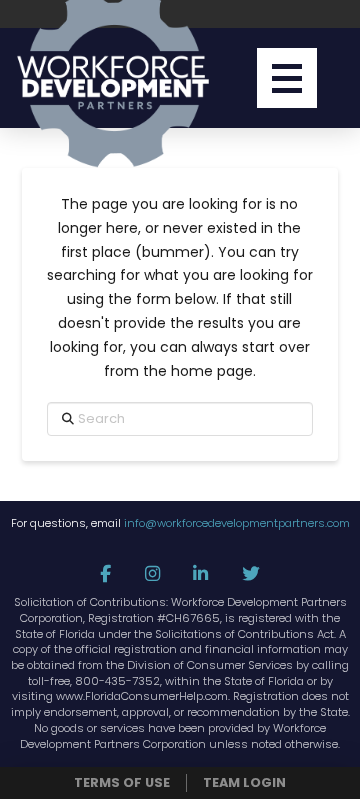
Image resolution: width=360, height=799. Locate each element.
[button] (287, 78)
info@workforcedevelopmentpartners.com (237, 523)
